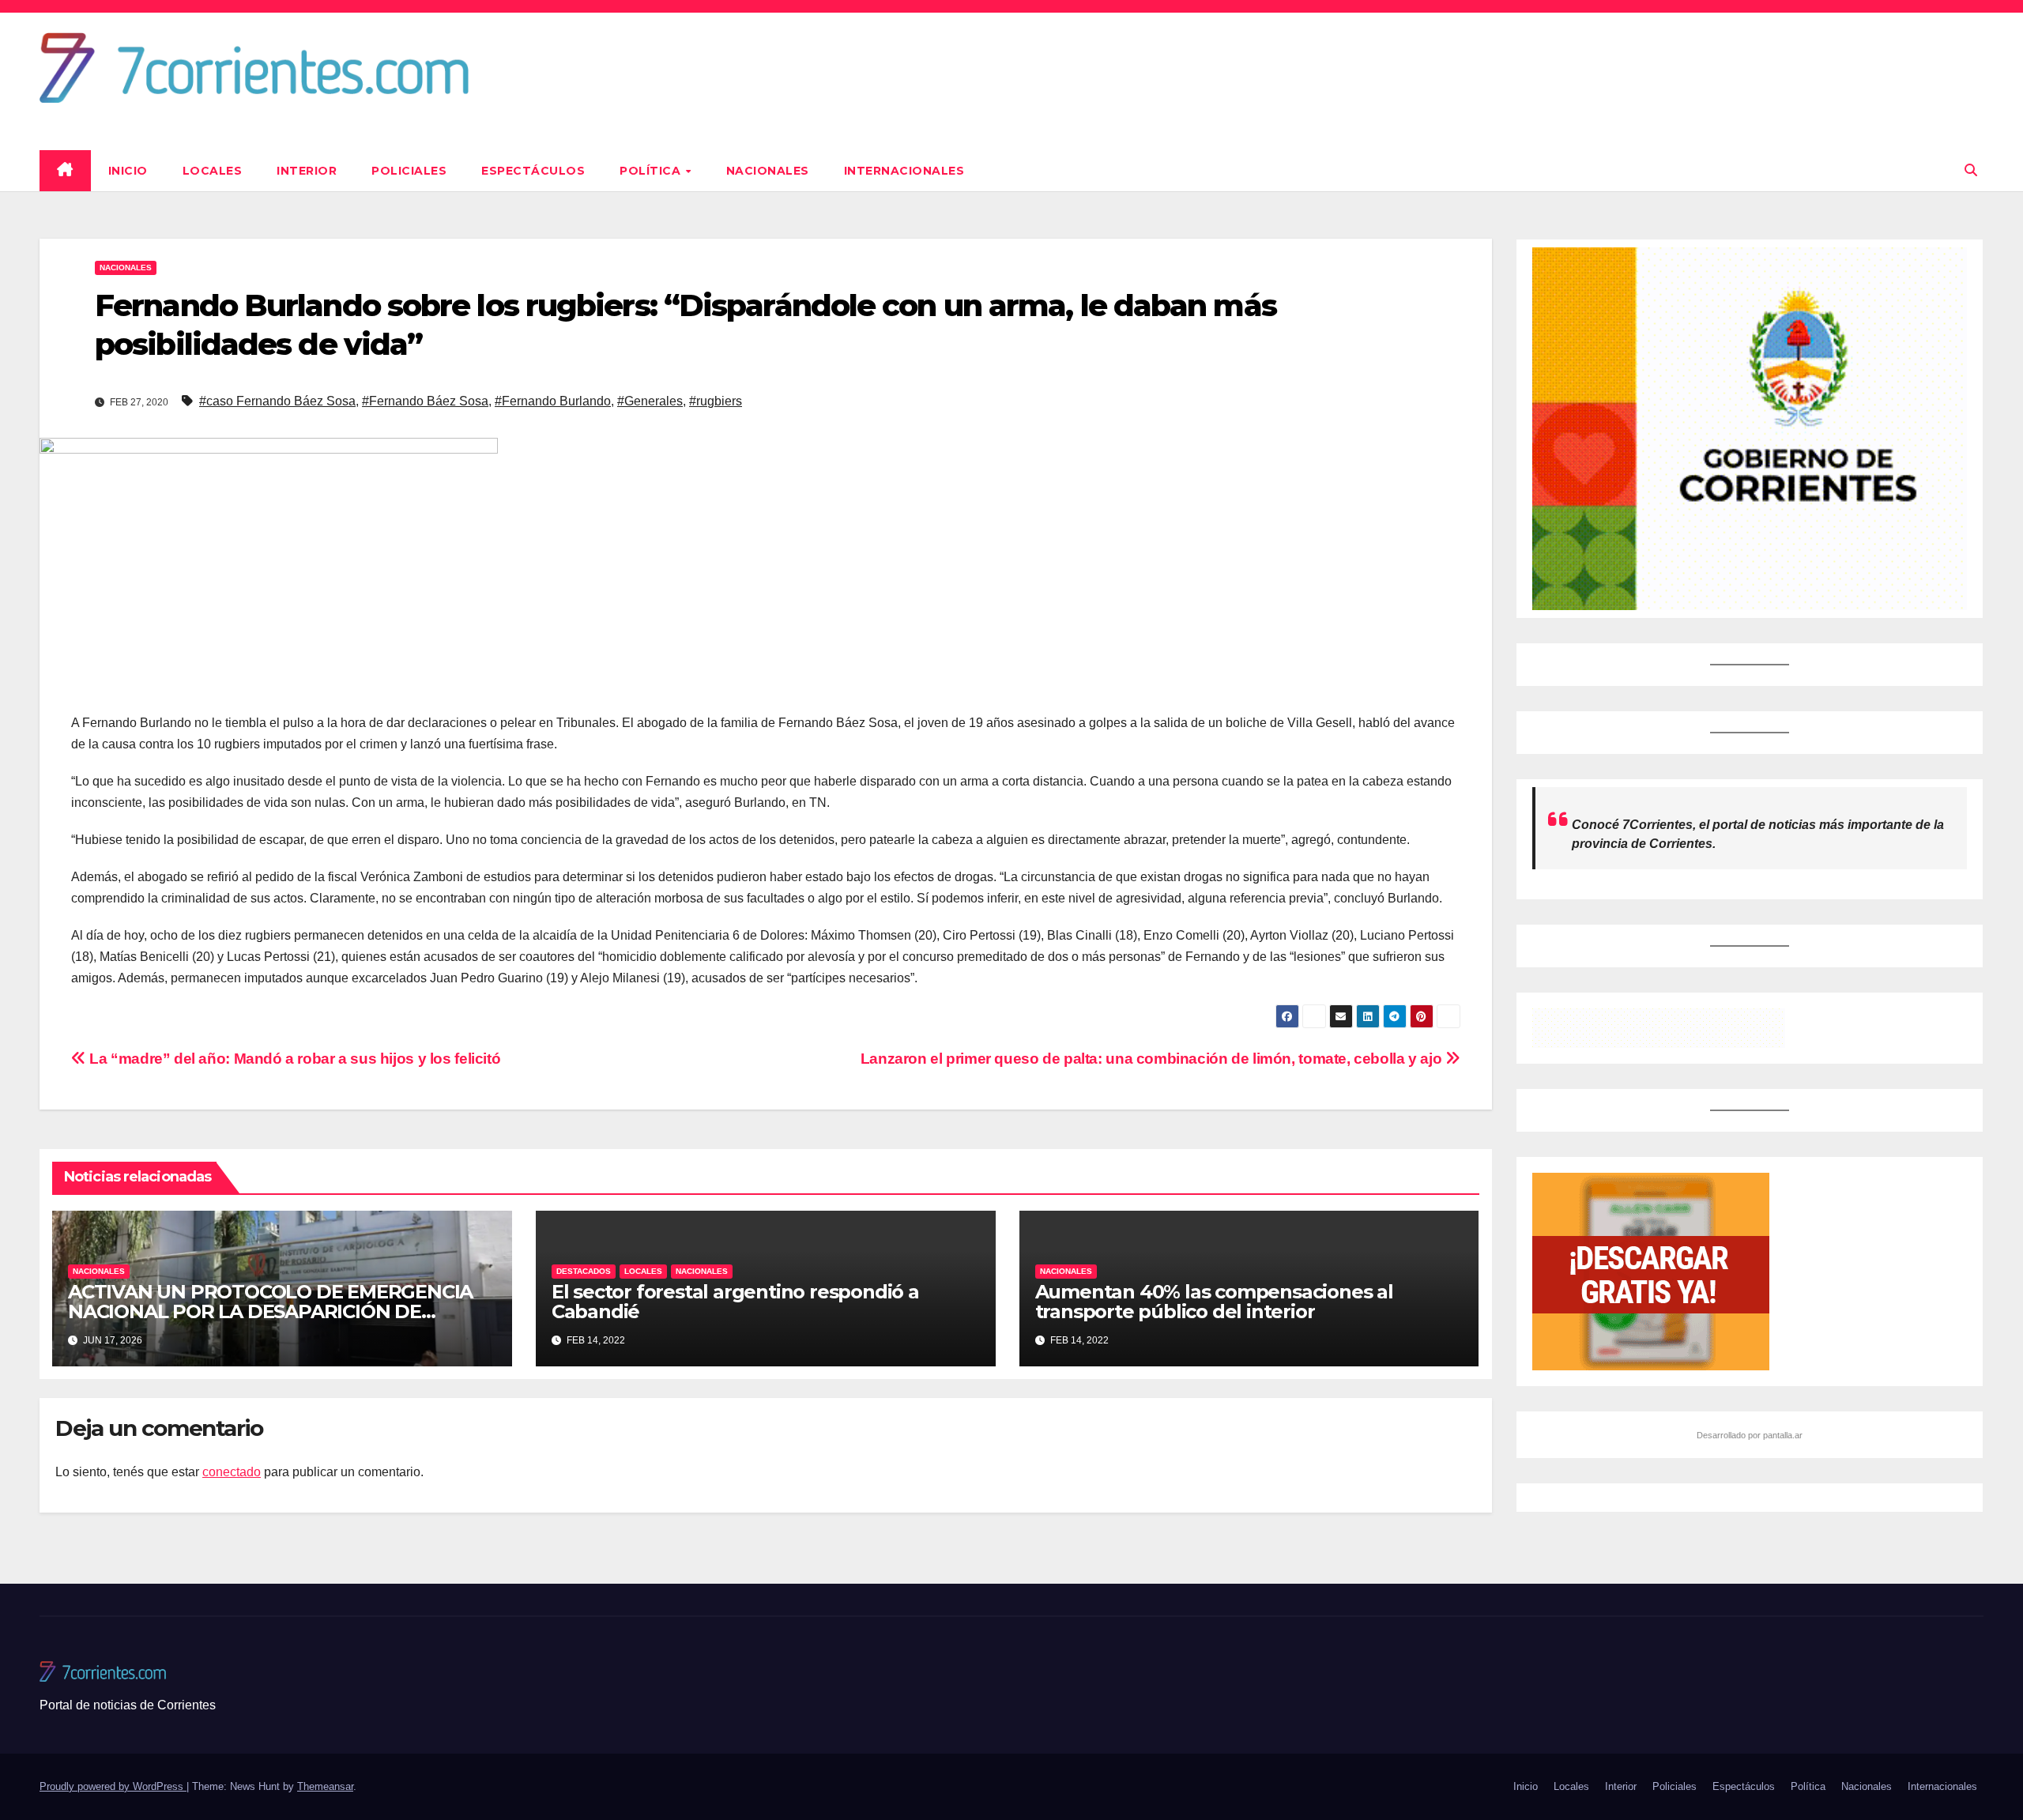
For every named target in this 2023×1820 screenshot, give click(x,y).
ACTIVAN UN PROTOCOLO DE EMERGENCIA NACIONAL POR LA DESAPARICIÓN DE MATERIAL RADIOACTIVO (270, 1311)
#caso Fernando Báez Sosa (277, 401)
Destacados (584, 1271)
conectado (232, 1472)
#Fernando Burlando (553, 401)
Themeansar (325, 1786)
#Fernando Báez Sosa (425, 401)
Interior (307, 171)
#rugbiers (716, 401)
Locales (213, 171)
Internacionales (904, 171)
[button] (1971, 170)
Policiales (409, 171)
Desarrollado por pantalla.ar (1750, 1435)
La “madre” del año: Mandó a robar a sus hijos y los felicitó (293, 1059)
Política (652, 171)
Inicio (128, 171)
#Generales (650, 401)
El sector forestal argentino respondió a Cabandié (735, 1302)
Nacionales (768, 171)
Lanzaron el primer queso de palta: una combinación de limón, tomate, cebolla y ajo (1153, 1059)
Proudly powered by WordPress (113, 1786)
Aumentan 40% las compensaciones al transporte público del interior (1214, 1302)
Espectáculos (533, 171)
